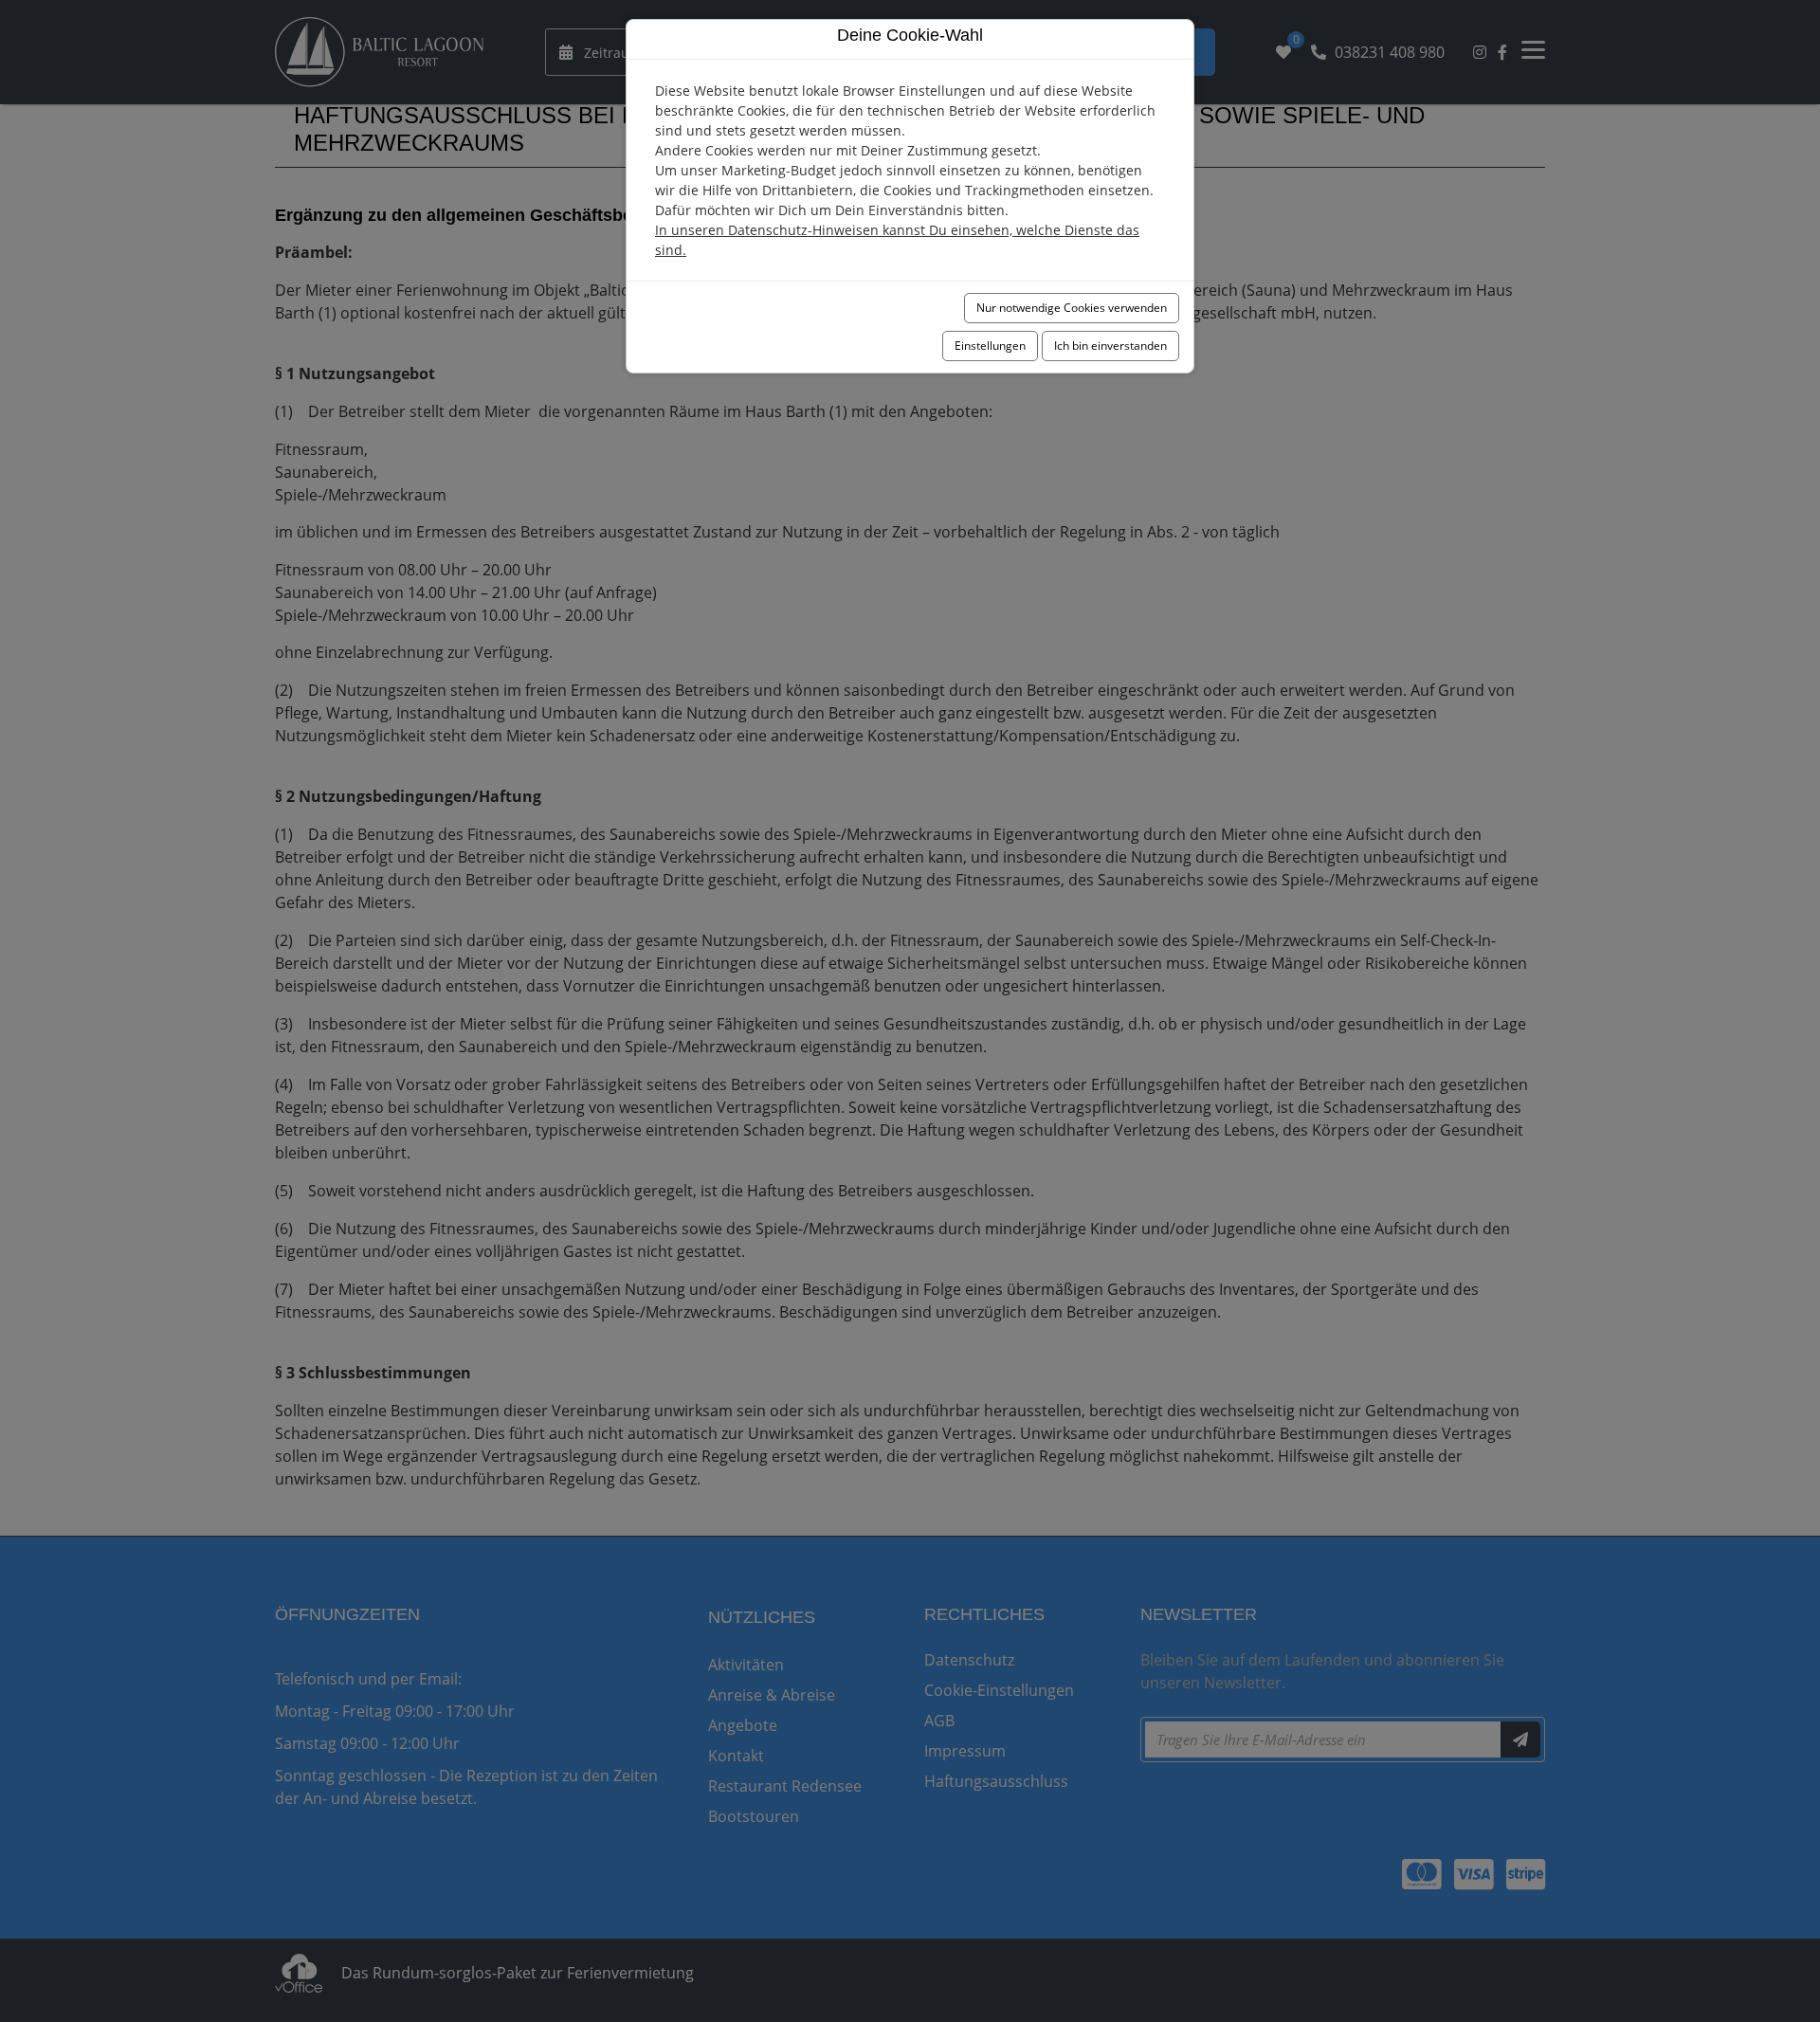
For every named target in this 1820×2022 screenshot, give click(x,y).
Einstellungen (990, 346)
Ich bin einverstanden (1110, 346)
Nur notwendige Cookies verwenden (1072, 308)
